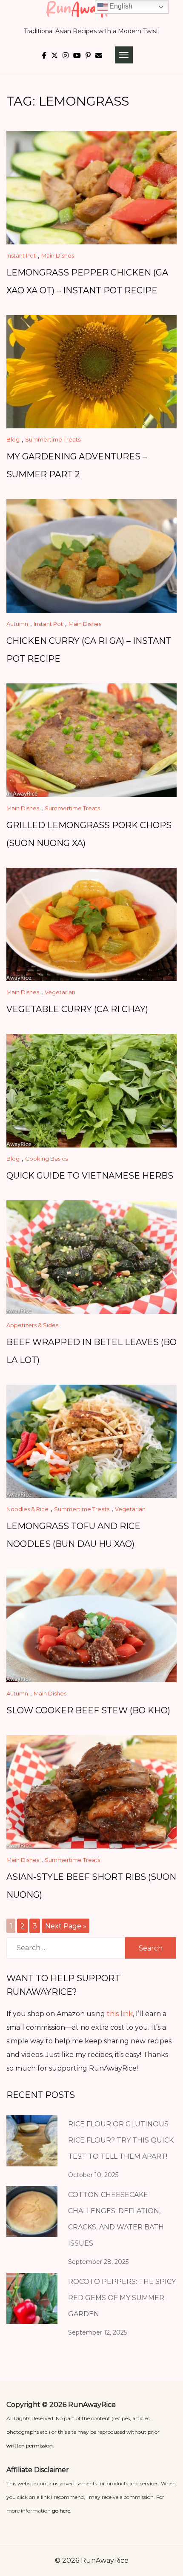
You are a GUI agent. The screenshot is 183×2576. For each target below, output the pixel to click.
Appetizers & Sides (32, 1325)
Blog (13, 439)
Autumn (17, 624)
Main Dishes (58, 255)
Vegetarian (60, 992)
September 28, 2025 (98, 2262)
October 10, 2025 (93, 2175)
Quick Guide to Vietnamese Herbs (90, 1176)
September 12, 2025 (97, 2332)
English (120, 6)
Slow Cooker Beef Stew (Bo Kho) (88, 1710)
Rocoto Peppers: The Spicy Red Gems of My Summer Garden (122, 2298)
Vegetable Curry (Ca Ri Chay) (77, 1009)
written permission (30, 2445)
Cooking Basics (46, 1159)
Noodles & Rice (27, 1509)
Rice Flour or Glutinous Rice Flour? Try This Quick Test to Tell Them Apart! (121, 2140)
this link (120, 2014)
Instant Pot (21, 255)
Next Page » (66, 1926)
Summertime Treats (53, 439)
